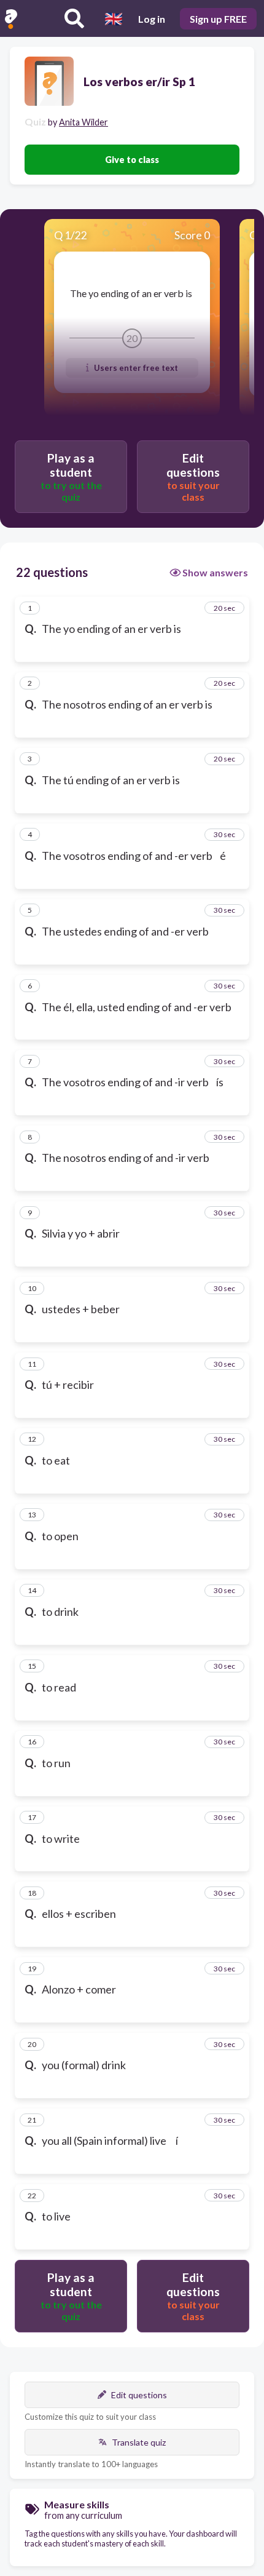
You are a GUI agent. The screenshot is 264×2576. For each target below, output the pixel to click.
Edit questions (139, 2395)
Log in (152, 19)
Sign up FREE (218, 19)
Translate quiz (139, 2442)
